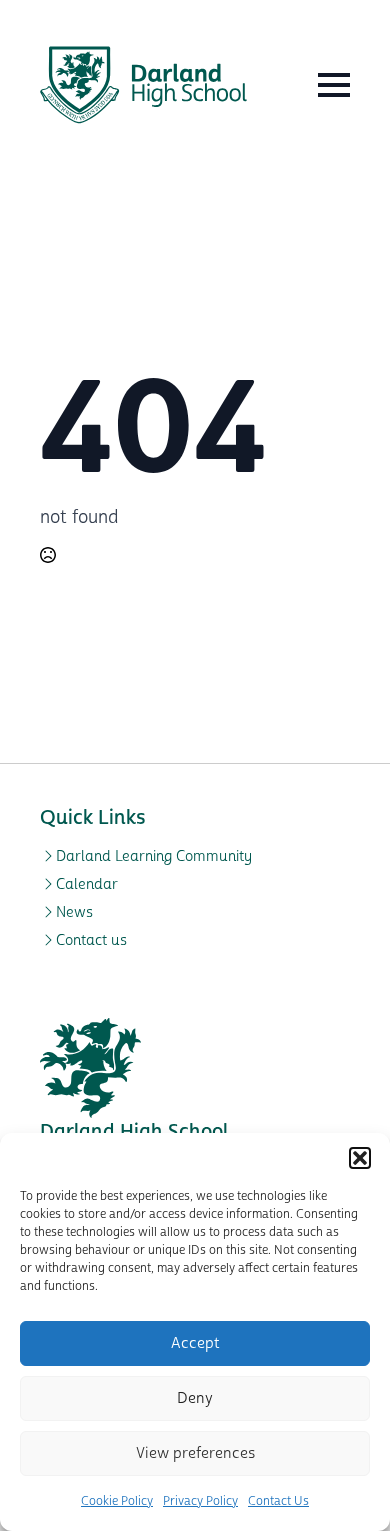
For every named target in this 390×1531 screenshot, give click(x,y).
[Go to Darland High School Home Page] (143, 85)
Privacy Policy (200, 1501)
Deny (195, 1398)
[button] (360, 1158)
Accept (195, 1343)
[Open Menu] (334, 85)
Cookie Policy (117, 1501)
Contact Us (278, 1501)
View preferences (195, 1453)
